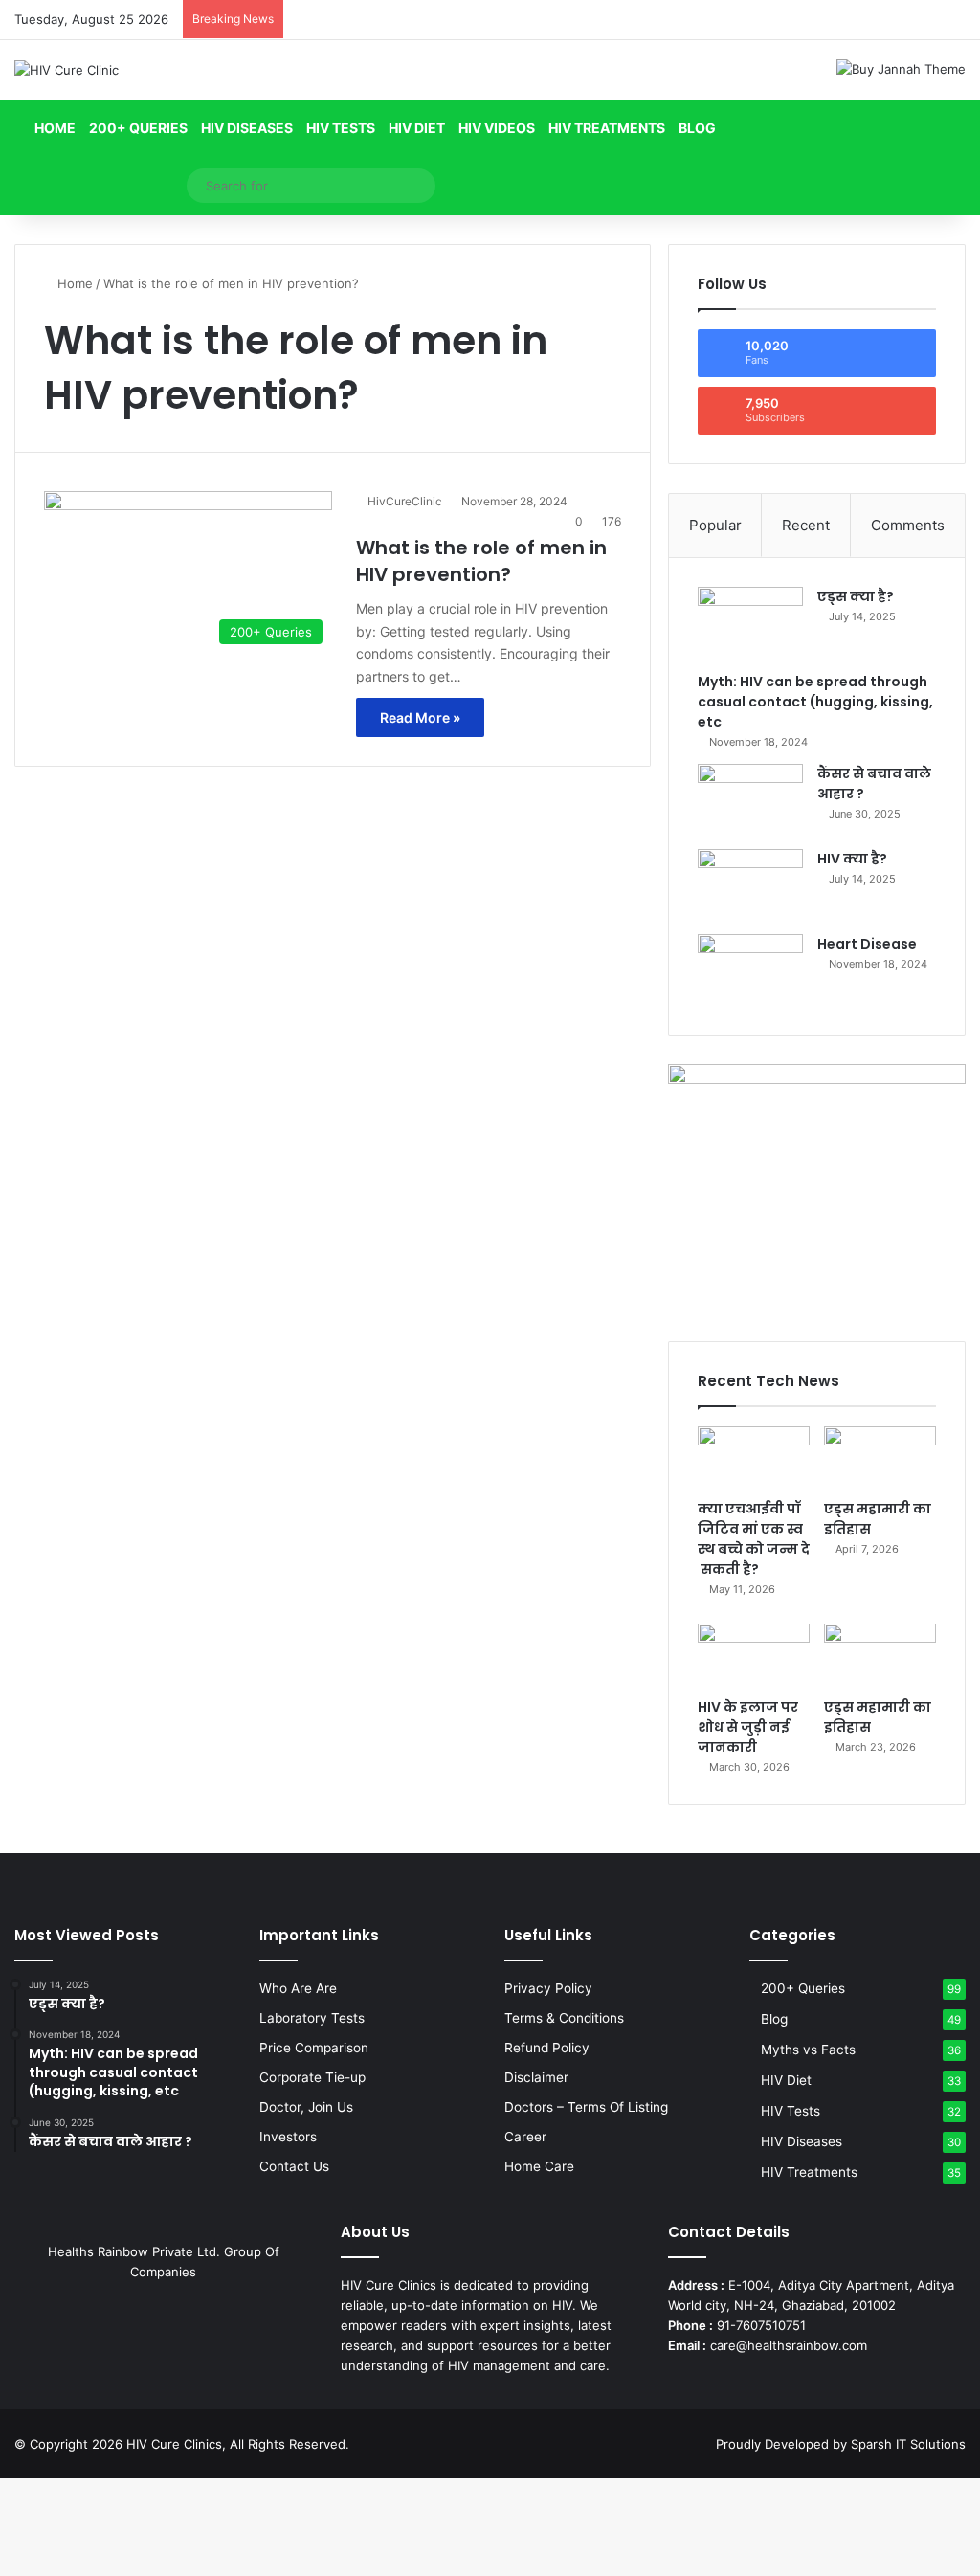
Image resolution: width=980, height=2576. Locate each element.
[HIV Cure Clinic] (67, 70)
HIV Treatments (607, 128)
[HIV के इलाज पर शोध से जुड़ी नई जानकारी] (754, 1655)
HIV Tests (341, 128)
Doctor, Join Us (306, 2107)
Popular (715, 525)
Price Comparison (314, 2048)
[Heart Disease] (750, 970)
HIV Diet (417, 128)
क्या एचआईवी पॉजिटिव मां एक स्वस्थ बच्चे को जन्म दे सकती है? (754, 1539)
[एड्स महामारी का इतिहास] (880, 1458)
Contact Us (294, 2166)
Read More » (420, 717)
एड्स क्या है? (856, 596)
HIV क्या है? (852, 859)
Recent (806, 525)
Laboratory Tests (312, 2018)
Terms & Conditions (564, 2018)
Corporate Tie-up (312, 2077)
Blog (697, 128)
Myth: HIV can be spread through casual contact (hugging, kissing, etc (815, 702)
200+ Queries (138, 128)
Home (54, 128)
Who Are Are (298, 1988)
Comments (908, 525)
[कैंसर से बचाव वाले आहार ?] (750, 800)
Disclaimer (536, 2077)
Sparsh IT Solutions (908, 2444)
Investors (288, 2137)
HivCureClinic (405, 501)
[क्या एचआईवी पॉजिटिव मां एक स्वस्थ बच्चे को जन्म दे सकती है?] (754, 1458)
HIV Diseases (247, 128)
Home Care (539, 2166)
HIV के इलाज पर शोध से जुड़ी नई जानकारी (748, 1727)
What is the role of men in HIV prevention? (481, 561)
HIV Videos (497, 128)
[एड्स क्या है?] (750, 623)
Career (525, 2137)
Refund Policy (547, 2048)
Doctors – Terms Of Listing (586, 2107)
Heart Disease (867, 944)
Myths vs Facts (808, 2050)
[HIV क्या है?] (750, 885)
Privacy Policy (548, 1988)
